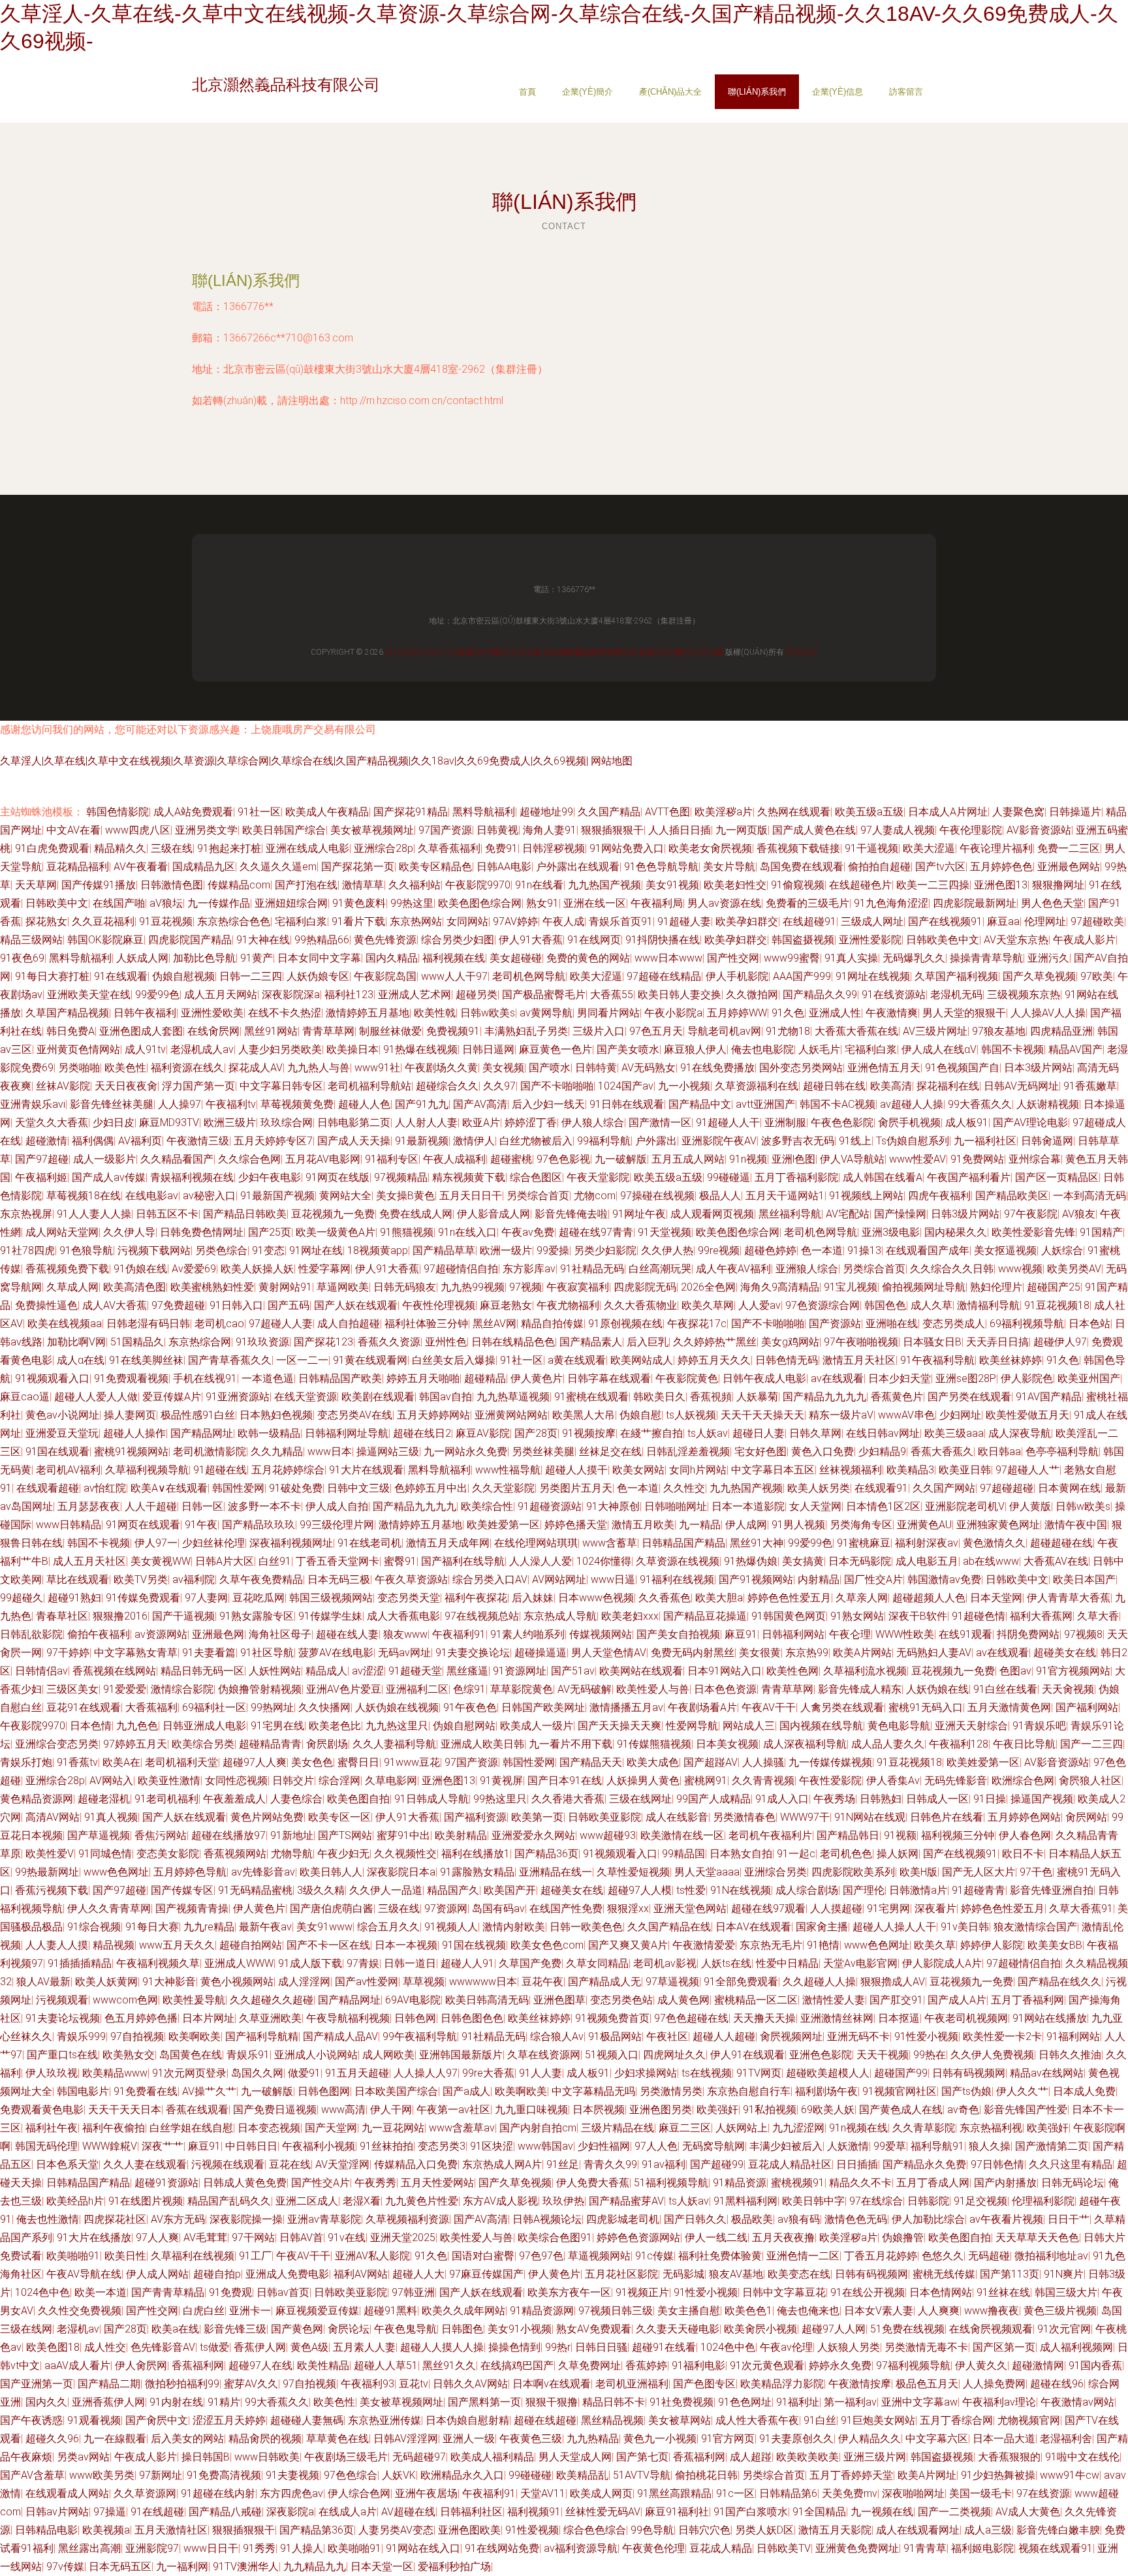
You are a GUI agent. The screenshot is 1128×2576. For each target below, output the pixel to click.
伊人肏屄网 (141, 2365)
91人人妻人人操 (94, 1214)
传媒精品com (239, 885)
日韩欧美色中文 (943, 940)
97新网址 (161, 2475)
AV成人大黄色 (1028, 2512)
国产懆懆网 (900, 1214)
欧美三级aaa (954, 1433)
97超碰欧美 (1097, 921)
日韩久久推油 (1070, 2055)
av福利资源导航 (581, 2548)
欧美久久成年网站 (463, 2311)
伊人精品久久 (869, 2439)
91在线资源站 (894, 995)
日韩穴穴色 (704, 2530)
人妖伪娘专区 (318, 976)
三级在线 (172, 848)
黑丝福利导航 (790, 1214)
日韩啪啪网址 (676, 1506)
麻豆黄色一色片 (556, 1049)
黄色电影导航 (899, 1726)
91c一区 (735, 2493)
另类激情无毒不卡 (926, 2347)
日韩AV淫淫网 (406, 2439)
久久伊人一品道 (386, 1890)
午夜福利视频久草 (158, 1963)
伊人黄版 (1030, 1506)
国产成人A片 (957, 2000)
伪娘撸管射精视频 (260, 1689)
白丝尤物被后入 (536, 1141)
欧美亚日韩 (965, 1470)
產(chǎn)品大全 (670, 92)
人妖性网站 (275, 1671)
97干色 (1036, 1872)
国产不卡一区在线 (328, 1945)
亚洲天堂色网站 (690, 1908)
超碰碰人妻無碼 (307, 2420)
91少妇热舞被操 (998, 2475)
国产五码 (289, 1305)
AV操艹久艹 (209, 2091)
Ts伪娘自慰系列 (913, 1141)
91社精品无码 (592, 1269)
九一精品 (700, 1525)
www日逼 (613, 1579)
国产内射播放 (1005, 2183)
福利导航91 (937, 2146)
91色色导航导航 (661, 867)
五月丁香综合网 (956, 2420)
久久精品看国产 (177, 1159)
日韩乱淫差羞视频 (688, 1452)
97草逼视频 (672, 1982)
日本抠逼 (899, 2018)
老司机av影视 (665, 1963)
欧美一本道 (101, 2292)
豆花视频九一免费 (333, 1214)
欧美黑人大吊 (584, 1415)
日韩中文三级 (358, 1488)
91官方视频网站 (1073, 1671)
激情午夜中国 (1076, 1525)
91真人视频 (111, 1817)
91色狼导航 (86, 1250)
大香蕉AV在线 (1056, 1561)
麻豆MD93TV (169, 1123)
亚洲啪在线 (892, 1324)
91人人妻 (540, 2073)
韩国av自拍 (446, 1397)
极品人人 (720, 1196)
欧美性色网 (792, 1671)
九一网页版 (742, 830)
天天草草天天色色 (1037, 2238)
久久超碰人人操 (819, 1982)
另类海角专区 (861, 1525)
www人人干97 (454, 976)
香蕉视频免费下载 (67, 1269)
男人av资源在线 (724, 903)
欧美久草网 (708, 1305)
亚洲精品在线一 (556, 1872)
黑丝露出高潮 (89, 2548)
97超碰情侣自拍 (461, 1269)
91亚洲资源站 (238, 1397)
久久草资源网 (145, 2493)
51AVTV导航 (642, 2475)
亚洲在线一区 (595, 903)
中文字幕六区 (937, 2439)
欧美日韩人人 (331, 1872)
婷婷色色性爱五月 (789, 1598)
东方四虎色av (291, 2493)
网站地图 (612, 761)
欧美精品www (115, 2073)
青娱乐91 (248, 2055)
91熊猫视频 (407, 1232)
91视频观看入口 (52, 1378)
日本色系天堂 (67, 2164)
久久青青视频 (763, 1781)
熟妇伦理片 (996, 1287)
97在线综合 (876, 2201)
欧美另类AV (1074, 1269)
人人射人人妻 (426, 1123)
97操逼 (110, 2512)
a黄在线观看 (577, 1360)
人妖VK (399, 2475)
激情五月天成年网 (448, 1543)
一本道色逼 (268, 1378)
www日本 (330, 1452)
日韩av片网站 (57, 2512)
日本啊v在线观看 (552, 2384)
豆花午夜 (542, 1982)
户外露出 (656, 1141)
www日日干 (211, 2548)
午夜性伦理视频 (439, 1305)
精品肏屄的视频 (265, 2439)
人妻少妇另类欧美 (280, 1049)
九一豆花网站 (393, 2128)
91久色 (788, 1013)
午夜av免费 (528, 1232)
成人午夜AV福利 (733, 1269)
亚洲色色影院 (821, 2055)
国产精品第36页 (317, 2530)
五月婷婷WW (737, 1013)
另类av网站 (83, 2457)
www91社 (377, 1068)
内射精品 (819, 1579)
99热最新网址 (47, 1872)
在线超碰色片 (860, 885)
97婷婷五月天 (135, 1744)
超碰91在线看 (664, 2347)
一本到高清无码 (1089, 1196)
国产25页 (270, 1232)
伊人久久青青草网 (109, 1908)
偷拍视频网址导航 (924, 1287)
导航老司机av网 (724, 1031)
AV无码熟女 (649, 1068)
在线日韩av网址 (883, 1433)
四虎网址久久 (674, 2055)
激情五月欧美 (643, 1525)
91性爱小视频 (926, 2036)
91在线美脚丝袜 (146, 1360)
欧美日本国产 (1084, 1579)
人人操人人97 (426, 2073)
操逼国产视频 (1042, 1799)
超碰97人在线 (260, 2365)
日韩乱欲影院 (31, 1634)
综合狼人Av (557, 2036)
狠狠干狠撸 (552, 2402)
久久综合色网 (249, 1159)
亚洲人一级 (469, 2439)
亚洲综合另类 (775, 1872)
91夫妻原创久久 (796, 2439)
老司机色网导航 (529, 976)
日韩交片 (293, 1781)
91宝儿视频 (851, 1287)
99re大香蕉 (488, 2073)
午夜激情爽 (892, 1013)
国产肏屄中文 (157, 2420)
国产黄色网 (297, 2329)
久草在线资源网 (544, 2055)
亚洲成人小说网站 (316, 2055)
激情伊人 (474, 1141)
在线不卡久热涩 (285, 1013)
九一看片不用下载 (571, 1744)
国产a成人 (466, 2091)
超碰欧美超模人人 (828, 2073)
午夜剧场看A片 (702, 1707)
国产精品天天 (591, 1762)
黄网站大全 (345, 1196)
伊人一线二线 (716, 2238)
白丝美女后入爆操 (454, 1360)
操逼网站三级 (388, 1452)
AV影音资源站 (1039, 830)
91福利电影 (698, 2365)
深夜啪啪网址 (913, 2493)
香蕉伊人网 (260, 2347)
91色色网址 (745, 2402)
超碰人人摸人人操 (442, 2347)
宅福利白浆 (301, 921)
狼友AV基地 (736, 2274)
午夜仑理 (850, 1634)
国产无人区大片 (979, 1872)
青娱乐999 (81, 2036)
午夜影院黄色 (687, 1378)
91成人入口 (782, 1799)
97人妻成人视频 (898, 830)
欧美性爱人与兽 (653, 1689)
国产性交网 (733, 958)
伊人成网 (746, 1525)
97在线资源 (1043, 2493)
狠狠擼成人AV (893, 1982)
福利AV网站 (361, 2274)
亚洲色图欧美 (469, 2530)
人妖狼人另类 (849, 2347)
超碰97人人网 (834, 2329)
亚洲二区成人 (307, 2201)
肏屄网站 (1086, 1817)
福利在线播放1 (476, 1854)
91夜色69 (22, 958)
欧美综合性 (487, 1506)
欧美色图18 (53, 2347)
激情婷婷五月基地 (368, 1013)
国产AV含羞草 (32, 2475)
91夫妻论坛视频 (63, 2018)
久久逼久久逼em (278, 867)
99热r (558, 2347)
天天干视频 (883, 2055)
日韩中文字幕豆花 (784, 2292)
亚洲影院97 (152, 2548)
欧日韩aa (999, 1452)
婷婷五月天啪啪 (423, 1378)
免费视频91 (453, 1031)
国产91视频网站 (756, 1579)
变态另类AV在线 (355, 1415)
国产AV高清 (480, 1104)
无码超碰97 (419, 2457)
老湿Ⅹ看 (362, 2201)
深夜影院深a (291, 995)
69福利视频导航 (1027, 1324)
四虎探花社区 (115, 2219)
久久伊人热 (667, 1250)
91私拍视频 (770, 2110)
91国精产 (1101, 1232)
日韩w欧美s (488, 1013)
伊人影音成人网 (493, 1214)
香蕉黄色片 (897, 1397)
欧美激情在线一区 (682, 1835)
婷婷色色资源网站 (638, 2238)
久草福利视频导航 (147, 1470)
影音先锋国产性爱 (1026, 2110)
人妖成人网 (142, 958)
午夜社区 (667, 2036)
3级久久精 (321, 1890)
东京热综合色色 (234, 921)
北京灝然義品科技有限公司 (590, 652)
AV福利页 (140, 1141)
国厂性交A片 (873, 1579)
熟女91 (542, 903)
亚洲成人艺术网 (415, 995)
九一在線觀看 (115, 2439)
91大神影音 (169, 1982)
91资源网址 (520, 1671)
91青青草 (925, 2548)
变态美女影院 (168, 1854)
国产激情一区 (660, 1123)
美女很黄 (760, 1653)
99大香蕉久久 (980, 1104)
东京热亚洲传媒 (384, 2420)
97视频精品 (401, 1177)
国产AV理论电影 (1030, 1123)
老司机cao (219, 1324)
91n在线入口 (467, 1232)
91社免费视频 (681, 2402)
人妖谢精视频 (1048, 1104)
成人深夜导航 (1020, 1433)
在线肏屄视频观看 (991, 2329)
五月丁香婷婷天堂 (851, 2475)
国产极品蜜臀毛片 (544, 995)
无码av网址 (404, 1653)
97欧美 (1097, 976)
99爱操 (553, 1250)
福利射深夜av (927, 1543)
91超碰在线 (220, 1470)
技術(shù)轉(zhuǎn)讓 (499, 652)
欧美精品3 (910, 1470)
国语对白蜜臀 (483, 2256)
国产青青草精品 (168, 2292)
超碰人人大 (418, 2274)
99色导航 (652, 2530)
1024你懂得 (604, 1561)
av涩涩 (368, 1671)
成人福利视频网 (1076, 2347)
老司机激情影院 (210, 1452)
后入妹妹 (533, 1598)
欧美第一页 (537, 1817)
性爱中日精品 (787, 1963)
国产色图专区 (704, 2384)
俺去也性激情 (48, 2219)
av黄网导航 (546, 1013)
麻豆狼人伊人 (695, 1049)
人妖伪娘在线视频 (397, 1707)
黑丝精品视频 (612, 2420)
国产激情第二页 (1052, 2146)
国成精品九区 (204, 867)
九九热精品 (593, 2439)
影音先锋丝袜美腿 (112, 1104)
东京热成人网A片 (502, 2164)
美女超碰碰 (516, 958)
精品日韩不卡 (614, 2402)
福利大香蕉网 (1041, 1616)
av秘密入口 (209, 1196)
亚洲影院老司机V (965, 1506)
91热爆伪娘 (751, 1561)
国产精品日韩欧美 (245, 1214)
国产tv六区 (940, 867)
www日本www (668, 958)
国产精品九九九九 (824, 1397)
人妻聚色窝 (1018, 812)
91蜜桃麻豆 (864, 1543)
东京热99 (807, 1653)
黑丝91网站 (271, 1031)
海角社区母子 (280, 1634)
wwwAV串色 (906, 1415)
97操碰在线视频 (657, 1196)
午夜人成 (563, 921)
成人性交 (105, 2347)
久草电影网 (391, 1781)
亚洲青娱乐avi (33, 1104)
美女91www (324, 1927)
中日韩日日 (251, 2146)
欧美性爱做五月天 (1027, 1415)
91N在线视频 (741, 1890)
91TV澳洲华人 (246, 2567)
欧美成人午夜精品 (327, 812)
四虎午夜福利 (939, 1196)
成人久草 (932, 1305)
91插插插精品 (80, 1963)
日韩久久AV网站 (470, 2384)
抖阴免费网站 (1028, 1634)
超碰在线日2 (422, 1433)
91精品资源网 (542, 2311)
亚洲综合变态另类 (57, 1744)
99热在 (930, 2055)
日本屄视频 (599, 2110)
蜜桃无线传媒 (944, 2274)
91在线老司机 (369, 1543)
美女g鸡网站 (790, 1342)
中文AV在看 (73, 830)
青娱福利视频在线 (192, 1177)
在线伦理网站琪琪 (536, 1543)
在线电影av (152, 1196)
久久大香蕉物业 (640, 1305)
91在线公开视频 (868, 2292)
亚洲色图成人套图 (141, 1031)
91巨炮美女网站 (878, 2420)
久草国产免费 (530, 1963)
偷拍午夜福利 (99, 1634)
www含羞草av (462, 2128)
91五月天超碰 (357, 2073)
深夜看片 (935, 1908)
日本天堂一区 (382, 2567)
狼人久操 (990, 2146)
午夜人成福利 (454, 1159)
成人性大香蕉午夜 (757, 2420)
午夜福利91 (459, 1634)
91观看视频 (94, 2420)
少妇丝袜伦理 (213, 1543)
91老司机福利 (166, 1799)
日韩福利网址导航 (347, 1433)
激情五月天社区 (859, 1360)
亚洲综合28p (384, 848)
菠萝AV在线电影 (336, 1653)
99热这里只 (500, 1799)
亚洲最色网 (218, 1634)
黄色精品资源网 (37, 1799)
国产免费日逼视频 (275, 2110)
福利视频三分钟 (958, 1835)
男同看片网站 (608, 1013)
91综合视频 (94, 1927)
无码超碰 (989, 2256)
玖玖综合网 (287, 1123)
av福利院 (194, 1579)
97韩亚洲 (413, 2292)
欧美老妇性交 (735, 885)
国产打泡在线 (306, 885)
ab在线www (991, 1561)
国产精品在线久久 (1059, 1982)
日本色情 (91, 1726)
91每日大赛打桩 (52, 976)
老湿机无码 (956, 995)
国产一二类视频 (954, 2512)
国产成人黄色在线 (814, 830)
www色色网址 (116, 1872)
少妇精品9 (882, 1452)
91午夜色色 (470, 1707)
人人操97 (180, 1104)
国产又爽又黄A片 (628, 1945)
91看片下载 (358, 921)
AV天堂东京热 (1016, 940)
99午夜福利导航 (420, 2036)
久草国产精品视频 (67, 1013)
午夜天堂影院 (598, 1177)
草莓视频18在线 (84, 1196)
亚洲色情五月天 (884, 1068)
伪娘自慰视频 (183, 976)
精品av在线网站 (1047, 2073)
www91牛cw (1070, 2475)
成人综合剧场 (807, 1890)
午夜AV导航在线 (84, 2274)
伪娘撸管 (903, 2238)
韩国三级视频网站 (331, 1598)
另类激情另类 (671, 2091)
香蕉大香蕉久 (942, 1452)
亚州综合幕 (1035, 1159)
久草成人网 (72, 1287)
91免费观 (230, 2292)
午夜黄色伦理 (653, 2548)
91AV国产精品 (1049, 1397)
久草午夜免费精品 (261, 1579)
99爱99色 (157, 995)
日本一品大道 (1004, 2439)
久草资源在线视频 (678, 1561)
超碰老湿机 (104, 1799)
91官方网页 (728, 2439)
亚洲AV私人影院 (372, 2256)
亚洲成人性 (835, 1013)
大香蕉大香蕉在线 (856, 1031)
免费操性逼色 (46, 1305)
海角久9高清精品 (780, 1287)
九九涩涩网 (798, 2128)
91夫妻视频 (292, 2475)
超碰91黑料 (390, 2311)
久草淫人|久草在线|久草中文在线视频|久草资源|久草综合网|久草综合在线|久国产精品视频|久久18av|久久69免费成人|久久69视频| (294, 761)
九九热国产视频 (604, 885)
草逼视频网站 (599, 2256)
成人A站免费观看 (193, 812)
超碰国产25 (1054, 1287)
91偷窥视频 (798, 885)
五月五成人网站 (688, 1159)
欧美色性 (125, 1068)
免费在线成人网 (416, 1214)
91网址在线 (316, 1250)
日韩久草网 (815, 1433)
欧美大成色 (653, 1762)
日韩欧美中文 (57, 903)
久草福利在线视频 (193, 2256)
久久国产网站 (944, 1488)
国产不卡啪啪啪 (557, 1086)
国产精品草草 (444, 1250)
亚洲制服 (785, 1123)
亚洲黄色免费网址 (857, 2548)
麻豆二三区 (685, 2128)
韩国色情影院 (117, 812)
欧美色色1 (748, 2311)
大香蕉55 (612, 995)
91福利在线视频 (677, 1579)
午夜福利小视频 (319, 2146)
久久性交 (684, 1488)
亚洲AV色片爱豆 (344, 1689)
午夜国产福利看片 (969, 1177)
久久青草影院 (924, 2128)
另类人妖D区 (764, 2530)
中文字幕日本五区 (773, 1470)
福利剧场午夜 (826, 2091)
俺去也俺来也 (808, 2311)
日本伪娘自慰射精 (467, 2420)
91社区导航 (267, 1653)
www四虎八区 (138, 830)
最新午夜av (265, 1927)
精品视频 (114, 1945)
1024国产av (626, 1086)
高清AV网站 (53, 1817)
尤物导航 (292, 1854)
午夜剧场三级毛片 (346, 2457)
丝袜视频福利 (851, 1470)
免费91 (501, 848)
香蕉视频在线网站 (114, 1671)
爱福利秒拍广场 (454, 2567)
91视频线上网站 (866, 1196)
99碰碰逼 (728, 1177)
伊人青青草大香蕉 (1069, 1598)
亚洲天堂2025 (403, 2238)
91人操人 (302, 2548)
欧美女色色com (547, 1945)
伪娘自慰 (640, 1415)
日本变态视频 (269, 2128)
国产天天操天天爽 (619, 1726)
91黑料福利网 (745, 2201)
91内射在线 (176, 2402)
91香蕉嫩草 (1090, 1086)
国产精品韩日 (848, 1835)
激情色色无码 (856, 2219)
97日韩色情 (997, 2164)
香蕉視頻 (711, 1397)
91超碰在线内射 (218, 2493)
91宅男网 (888, 1908)
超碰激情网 (1038, 2365)
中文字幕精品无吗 (593, 2091)
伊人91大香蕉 (531, 940)
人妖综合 (1062, 1250)
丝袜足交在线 (610, 1452)
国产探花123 (323, 1342)
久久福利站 (415, 885)
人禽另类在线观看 (842, 1707)
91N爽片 (1064, 2274)
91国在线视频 (474, 1945)
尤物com (595, 1196)
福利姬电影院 (982, 2548)
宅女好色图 (760, 1452)
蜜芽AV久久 (251, 2384)
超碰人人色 (364, 1104)
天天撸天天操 (764, 2018)
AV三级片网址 (935, 1031)
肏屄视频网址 (791, 2036)
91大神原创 (613, 1506)
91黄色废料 (359, 903)
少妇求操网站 (646, 2073)
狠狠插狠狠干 (612, 830)
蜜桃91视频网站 (131, 1452)
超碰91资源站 (166, 2183)
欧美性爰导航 (194, 2000)
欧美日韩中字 (813, 2201)
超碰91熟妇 (74, 1598)
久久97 (499, 1086)
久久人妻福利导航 (394, 1744)
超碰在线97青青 (596, 1232)
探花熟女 (46, 921)
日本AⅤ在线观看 (753, 1927)
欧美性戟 (435, 1013)
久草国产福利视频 (956, 976)
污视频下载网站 (154, 1250)
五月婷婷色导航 (190, 1872)
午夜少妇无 (343, 1854)
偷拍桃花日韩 (706, 2475)
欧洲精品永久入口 (462, 2475)
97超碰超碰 (1007, 1488)
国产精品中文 (700, 1104)
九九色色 (137, 1726)
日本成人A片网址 (948, 812)
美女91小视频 (520, 2329)
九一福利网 (182, 2567)
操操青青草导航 (986, 958)
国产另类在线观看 (969, 1397)
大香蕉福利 (151, 1707)
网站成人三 (749, 1726)
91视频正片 (642, 2292)
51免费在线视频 (907, 2329)
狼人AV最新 (43, 1982)
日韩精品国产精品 (683, 1543)
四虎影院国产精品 (190, 940)
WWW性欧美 (905, 1634)
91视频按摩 (589, 1433)
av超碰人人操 (912, 1104)
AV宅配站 (848, 1214)
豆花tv (414, 2384)
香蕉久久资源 (389, 1342)
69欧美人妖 (828, 2110)
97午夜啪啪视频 (861, 1342)
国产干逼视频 (183, 1616)
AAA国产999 (802, 976)
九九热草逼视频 (513, 1397)
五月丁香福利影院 (796, 1177)
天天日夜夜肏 (126, 1086)
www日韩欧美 (267, 2457)
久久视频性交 (405, 1854)
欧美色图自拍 (358, 1799)
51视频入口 (612, 2055)
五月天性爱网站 (437, 2183)
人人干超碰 (151, 1506)
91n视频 (748, 1159)
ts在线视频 (707, 2073)
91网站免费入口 (627, 848)
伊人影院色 (1027, 1378)
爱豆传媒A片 (172, 1397)
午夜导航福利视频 (348, 2018)
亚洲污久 (1048, 958)
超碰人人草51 (386, 2365)
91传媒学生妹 (330, 1616)
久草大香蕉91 (1081, 1908)
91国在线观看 (57, 1452)
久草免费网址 (589, 2365)
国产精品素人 (591, 1342)
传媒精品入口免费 (416, 2164)
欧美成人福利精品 (492, 2457)
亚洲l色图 (793, 1159)
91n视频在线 (858, 2128)
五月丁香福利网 (1027, 2000)
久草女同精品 (597, 1963)
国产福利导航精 (262, 2036)
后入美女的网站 (187, 2439)
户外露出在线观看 (578, 867)
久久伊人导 (129, 1232)
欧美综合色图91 (555, 2238)
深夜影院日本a (401, 1872)
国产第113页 (1010, 2274)
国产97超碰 (42, 1159)
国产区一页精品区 (1057, 1177)
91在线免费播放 (717, 1068)
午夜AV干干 (769, 1707)
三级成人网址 (872, 921)
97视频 (525, 1287)
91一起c (796, 1854)
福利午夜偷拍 (114, 2128)
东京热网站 (416, 921)
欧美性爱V (50, 1854)
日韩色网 (415, 2018)
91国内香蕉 (1095, 2365)
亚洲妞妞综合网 (291, 903)
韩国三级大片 (1066, 2292)
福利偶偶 (93, 1141)
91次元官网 (1064, 2329)
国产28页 (536, 1433)
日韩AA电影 (504, 867)
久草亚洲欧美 (270, 2018)
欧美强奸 (717, 2110)
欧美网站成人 (642, 1360)
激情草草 (363, 885)
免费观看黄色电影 (42, 2110)
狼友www (405, 1634)
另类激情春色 (744, 1817)
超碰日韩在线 (834, 1086)
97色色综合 (351, 2475)
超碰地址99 (546, 812)
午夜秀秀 (375, 2183)
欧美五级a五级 (869, 812)
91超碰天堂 (415, 1671)
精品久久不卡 (860, 2183)
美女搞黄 (803, 1561)
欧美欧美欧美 (807, 2457)
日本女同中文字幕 (319, 958)
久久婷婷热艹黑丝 (715, 1342)
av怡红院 (105, 1488)
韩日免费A (70, 1031)
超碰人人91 (467, 1963)
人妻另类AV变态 (396, 2530)
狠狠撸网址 (1058, 885)
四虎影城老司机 (623, 2219)
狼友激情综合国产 (1035, 1927)
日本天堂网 (996, 1598)
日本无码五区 (120, 2567)
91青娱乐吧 (1039, 1726)
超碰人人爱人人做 (96, 1397)
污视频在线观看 (228, 2164)
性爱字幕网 (324, 1269)
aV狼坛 (166, 903)
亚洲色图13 (1001, 885)
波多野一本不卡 (264, 1506)
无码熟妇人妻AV (934, 1653)
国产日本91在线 (565, 1781)
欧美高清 (891, 1086)
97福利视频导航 (913, 2365)
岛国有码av (498, 1908)
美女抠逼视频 (1005, 1250)
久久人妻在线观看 (145, 2164)
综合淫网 (339, 1781)
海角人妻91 (550, 830)
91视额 (900, 1835)
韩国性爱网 (238, 1488)
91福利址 (798, 2402)
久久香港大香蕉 (568, 1799)
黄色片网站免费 (267, 1817)
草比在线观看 (78, 1579)
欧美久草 (935, 1945)
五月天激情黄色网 (1009, 1707)
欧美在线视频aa (65, 1324)
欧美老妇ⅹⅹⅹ (630, 1616)
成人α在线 (81, 1360)
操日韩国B (206, 2457)
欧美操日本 (352, 1049)
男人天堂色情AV (609, 1653)
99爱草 (890, 2146)
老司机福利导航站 (369, 1086)
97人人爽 (157, 2238)
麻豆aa (1003, 921)
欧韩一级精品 (269, 1433)
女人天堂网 (815, 1506)
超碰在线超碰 (545, 2420)
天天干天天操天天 (762, 1415)
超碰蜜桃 (511, 1159)
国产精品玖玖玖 (258, 1525)
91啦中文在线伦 (1082, 2457)
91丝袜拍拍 (386, 2146)
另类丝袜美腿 (543, 1452)
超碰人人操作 (134, 1433)
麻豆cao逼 (25, 1397)
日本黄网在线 (1069, 1488)
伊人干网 (391, 2110)
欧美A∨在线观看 (169, 1488)
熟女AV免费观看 (594, 2329)
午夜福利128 (959, 1744)
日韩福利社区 (471, 2512)
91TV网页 (759, 2073)
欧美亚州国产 (1089, 1378)
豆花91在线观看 (84, 1707)
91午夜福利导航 (937, 1360)
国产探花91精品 (411, 812)
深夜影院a (290, 2512)
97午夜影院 (1031, 1214)
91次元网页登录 (189, 2073)
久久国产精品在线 (669, 1927)
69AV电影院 (413, 2000)
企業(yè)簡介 (587, 92)
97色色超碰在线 (691, 2018)
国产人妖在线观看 (356, 1305)
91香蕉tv (77, 1762)
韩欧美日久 (659, 1397)
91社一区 (259, 812)
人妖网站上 (742, 2128)
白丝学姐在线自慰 (191, 2128)
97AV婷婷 (515, 921)
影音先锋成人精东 (860, 1689)
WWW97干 (805, 1817)
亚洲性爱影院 (870, 940)
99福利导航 (604, 1141)
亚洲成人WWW (239, 1963)
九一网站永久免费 (465, 1452)
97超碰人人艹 (1027, 1470)
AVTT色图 (667, 812)
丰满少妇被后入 (786, 2146)
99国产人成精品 (713, 1799)
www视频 (1020, 1269)
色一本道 (822, 1250)
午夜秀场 (834, 1799)
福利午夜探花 (476, 1598)
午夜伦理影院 (971, 830)
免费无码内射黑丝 (693, 1653)
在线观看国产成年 (928, 1250)
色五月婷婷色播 (141, 2018)
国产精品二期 (109, 2384)
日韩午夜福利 (145, 1013)
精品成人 (326, 1671)
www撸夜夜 (992, 2311)
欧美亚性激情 (169, 1781)
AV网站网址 (559, 1579)
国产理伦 (864, 1890)
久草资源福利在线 (757, 1086)
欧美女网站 (638, 1470)
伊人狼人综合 (593, 1123)
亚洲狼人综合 (807, 1269)
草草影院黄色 (522, 1689)
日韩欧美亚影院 (604, 1817)
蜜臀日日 (358, 1762)
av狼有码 (799, 2219)
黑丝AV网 (494, 1324)
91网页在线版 (337, 1177)
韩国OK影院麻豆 (105, 940)
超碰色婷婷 (770, 1250)
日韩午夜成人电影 (764, 1378)
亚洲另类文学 (206, 830)
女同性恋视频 (236, 1781)
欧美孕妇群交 (747, 921)
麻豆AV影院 (483, 1433)
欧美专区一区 (339, 1817)
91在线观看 (121, 976)
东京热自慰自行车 (749, 2091)
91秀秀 (259, 2548)
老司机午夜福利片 (770, 1835)
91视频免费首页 (612, 2018)
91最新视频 (422, 1141)
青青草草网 (328, 1031)
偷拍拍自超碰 (879, 867)
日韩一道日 (410, 1963)
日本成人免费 (1084, 2091)
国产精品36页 (546, 1854)
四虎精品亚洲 (1061, 1031)
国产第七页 (642, 2457)
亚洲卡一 (250, 2311)
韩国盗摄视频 (803, 940)
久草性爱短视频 (633, 1872)
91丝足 (563, 2164)
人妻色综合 (296, 1799)
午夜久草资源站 (411, 1579)
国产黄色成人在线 (901, 2110)
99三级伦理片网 (337, 1525)
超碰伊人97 (1060, 1342)
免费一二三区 (1069, 848)
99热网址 (272, 1707)
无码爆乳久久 (914, 958)
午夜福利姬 (41, 1177)
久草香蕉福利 (449, 848)
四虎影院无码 (645, 1287)
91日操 (990, 1799)
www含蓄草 (610, 1543)
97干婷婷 (68, 1653)
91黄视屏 (501, 1781)
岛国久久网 (257, 2073)
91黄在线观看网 (370, 1360)
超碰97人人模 (640, 1890)
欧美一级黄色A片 (336, 1232)
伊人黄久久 (981, 2365)
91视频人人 (451, 1927)
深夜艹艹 (163, 2146)
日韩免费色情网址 (202, 1232)
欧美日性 (125, 2256)
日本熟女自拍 (741, 1854)
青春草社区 (62, 1616)
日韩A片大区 (225, 1561)
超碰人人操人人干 (894, 1927)
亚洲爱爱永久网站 (533, 1835)
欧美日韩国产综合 (284, 830)
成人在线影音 (677, 1817)
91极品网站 (615, 2036)
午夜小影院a (673, 1013)
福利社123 (349, 995)
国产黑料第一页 (484, 2402)
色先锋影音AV (163, 2347)
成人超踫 (751, 2457)
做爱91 (304, 2073)
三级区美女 (72, 1689)
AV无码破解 (585, 1689)
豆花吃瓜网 (258, 1598)
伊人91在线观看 (747, 2055)
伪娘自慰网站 (464, 1726)
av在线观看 (837, 1378)
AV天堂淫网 (342, 2164)
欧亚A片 (481, 1123)
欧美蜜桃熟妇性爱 (212, 1287)
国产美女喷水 (628, 1049)
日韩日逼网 (488, 1049)
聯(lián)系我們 (757, 92)
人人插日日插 (680, 830)
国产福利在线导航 (463, 1561)
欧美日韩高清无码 (487, 2000)
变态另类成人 (954, 1324)
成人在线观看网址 (918, 2530)
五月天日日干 (471, 1196)
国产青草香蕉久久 (230, 1360)
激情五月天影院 (835, 2530)
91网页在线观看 (143, 1525)
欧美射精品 (461, 1835)
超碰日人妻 (759, 1433)
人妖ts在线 (726, 1963)
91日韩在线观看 (627, 1104)
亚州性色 (446, 1342)
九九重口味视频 (531, 2110)
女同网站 (467, 921)
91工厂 (255, 2256)
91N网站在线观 (870, 1817)
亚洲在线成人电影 (307, 848)
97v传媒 (65, 2567)
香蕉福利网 (198, 2365)
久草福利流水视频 (865, 1671)
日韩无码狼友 (405, 1287)
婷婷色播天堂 (576, 1525)
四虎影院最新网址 (975, 903)
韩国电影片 (83, 2091)
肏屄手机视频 (909, 1123)
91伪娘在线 (140, 1269)
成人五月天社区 (89, 1561)
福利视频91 (534, 2512)
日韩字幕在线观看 (609, 1378)
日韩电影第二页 (354, 1123)
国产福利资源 (475, 1817)
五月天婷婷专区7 (273, 1141)
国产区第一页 (1004, 2347)
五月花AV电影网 (323, 1159)
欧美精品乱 (582, 2475)
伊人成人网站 (157, 2274)
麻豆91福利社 (677, 2512)
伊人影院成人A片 (942, 1963)
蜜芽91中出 (403, 1835)
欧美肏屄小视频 (760, 2329)
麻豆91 (741, 1634)
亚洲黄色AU (924, 1525)
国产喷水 (550, 1068)
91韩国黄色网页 (789, 1616)
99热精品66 (322, 940)
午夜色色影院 (842, 1123)
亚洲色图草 (559, 2000)
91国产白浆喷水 (751, 2512)
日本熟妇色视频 (276, 1415)
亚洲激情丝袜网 (837, 2018)
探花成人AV (256, 1068)
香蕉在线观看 (197, 2110)
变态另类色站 (621, 2000)
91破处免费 (296, 1488)
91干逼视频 (871, 848)
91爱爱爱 (125, 1689)
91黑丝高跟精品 (674, 2493)
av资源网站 (161, 1634)
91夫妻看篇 (209, 1653)
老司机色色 (846, 1854)
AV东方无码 (178, 2219)
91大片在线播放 (94, 2238)
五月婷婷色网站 (1024, 1817)
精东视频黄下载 (469, 1177)
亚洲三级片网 (875, 2457)
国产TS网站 (345, 1835)
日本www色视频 (596, 1598)
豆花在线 (290, 2164)
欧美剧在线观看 (378, 1397)
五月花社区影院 (621, 2274)
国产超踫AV (711, 1762)
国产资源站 (835, 1324)
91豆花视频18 (1057, 1305)
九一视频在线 (882, 2512)
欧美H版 (918, 1872)
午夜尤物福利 (568, 1305)
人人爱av (760, 1305)
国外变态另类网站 (801, 1068)
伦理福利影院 (1043, 2201)
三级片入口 (599, 1031)
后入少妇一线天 (548, 1104)
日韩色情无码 (787, 1360)
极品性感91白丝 (198, 1415)
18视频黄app (378, 1250)
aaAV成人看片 (77, 2365)
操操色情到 (514, 2347)
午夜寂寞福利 (578, 1287)
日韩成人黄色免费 (245, 2183)
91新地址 (292, 1835)
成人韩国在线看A (883, 1177)
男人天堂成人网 (575, 2457)
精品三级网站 (31, 940)
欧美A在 (121, 1762)
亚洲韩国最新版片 (461, 2055)
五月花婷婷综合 (288, 1470)
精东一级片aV (841, 1415)
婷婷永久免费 (840, 2365)
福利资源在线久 (187, 1068)
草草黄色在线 (337, 2439)
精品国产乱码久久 (229, 2201)
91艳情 (823, 1945)
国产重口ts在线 (62, 2055)
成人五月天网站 (221, 995)
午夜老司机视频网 (966, 2018)
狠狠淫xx (628, 1908)
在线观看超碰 (48, 1488)
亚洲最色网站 (1069, 867)
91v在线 (347, 2238)
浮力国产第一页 (198, 1086)
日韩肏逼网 (1047, 1141)
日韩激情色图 (172, 885)
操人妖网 (898, 1854)
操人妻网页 (130, 1415)
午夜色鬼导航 (405, 2329)
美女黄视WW (161, 1561)
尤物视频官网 (1029, 2420)
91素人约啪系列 (527, 1634)
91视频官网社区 (900, 2091)
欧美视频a (106, 2530)
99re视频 (719, 1250)
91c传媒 (654, 2256)
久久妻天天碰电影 (678, 2329)
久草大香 (1098, 1616)
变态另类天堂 (409, 1598)
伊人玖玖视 (52, 2073)
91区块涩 (492, 2146)
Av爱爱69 (194, 1269)
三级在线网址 (640, 1799)
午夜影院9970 (478, 885)
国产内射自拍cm (538, 2128)
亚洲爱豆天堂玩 (62, 1433)
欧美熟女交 (129, 2055)
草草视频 (424, 1982)
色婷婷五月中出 (431, 1488)
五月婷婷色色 (1001, 867)
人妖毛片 (819, 1049)
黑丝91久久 (449, 2365)
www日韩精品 (69, 1525)
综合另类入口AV (490, 1579)
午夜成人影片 (1084, 940)
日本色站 (1089, 1324)
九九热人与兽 (319, 1068)
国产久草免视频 (1039, 976)
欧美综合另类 (203, 1744)
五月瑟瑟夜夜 (89, 1506)
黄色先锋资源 (385, 940)
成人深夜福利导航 (805, 1744)
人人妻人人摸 (57, 1945)
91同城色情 (105, 1854)
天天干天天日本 (125, 2110)
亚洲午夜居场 (426, 2493)
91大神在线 (263, 940)
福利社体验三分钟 (426, 1324)
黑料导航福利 (484, 812)
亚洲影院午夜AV (719, 1141)
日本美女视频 (727, 1744)
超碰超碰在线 (1061, 1543)
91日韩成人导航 (431, 1799)
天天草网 (36, 885)
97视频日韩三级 (616, 2311)
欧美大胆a (719, 1598)
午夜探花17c (697, 1324)
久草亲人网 (862, 1598)
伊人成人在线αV (939, 1049)
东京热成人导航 (560, 1616)
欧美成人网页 (601, 2493)
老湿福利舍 (1066, 2439)
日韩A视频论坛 (547, 2219)
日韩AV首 (301, 2238)
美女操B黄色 (405, 1196)
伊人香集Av (893, 1781)
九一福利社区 (985, 1141)
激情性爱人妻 (834, 2000)
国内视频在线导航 (821, 1726)
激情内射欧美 (514, 1927)
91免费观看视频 (131, 1378)
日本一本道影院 (748, 1506)
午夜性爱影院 (830, 1781)
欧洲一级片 (506, 1250)
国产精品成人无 (604, 1982)
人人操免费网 (994, 2384)
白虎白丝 (204, 2311)
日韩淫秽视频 (554, 848)
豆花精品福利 (78, 867)
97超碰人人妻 (281, 1324)
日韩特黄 (596, 1068)
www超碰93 (608, 1835)
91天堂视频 (665, 1232)
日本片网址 (208, 2018)
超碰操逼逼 (540, 1653)
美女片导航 (729, 867)
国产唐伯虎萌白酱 (332, 1908)
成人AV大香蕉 (115, 1305)
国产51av (573, 1671)
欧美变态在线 (799, 2274)
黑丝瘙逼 (467, 1671)
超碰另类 (477, 995)
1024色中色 (42, 2292)
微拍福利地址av (1051, 2256)
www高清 (343, 2110)
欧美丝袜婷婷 (1010, 1360)
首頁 (527, 92)
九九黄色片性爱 (422, 2201)
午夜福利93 (368, 2384)
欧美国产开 (510, 1890)
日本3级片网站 (1038, 1068)
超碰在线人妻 (347, 1634)
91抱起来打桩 (229, 848)
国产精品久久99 (820, 995)
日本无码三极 (339, 1579)
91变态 (268, 1250)
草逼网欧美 (343, 1287)
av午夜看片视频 (1006, 2219)
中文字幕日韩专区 (281, 1086)
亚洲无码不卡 (858, 2036)
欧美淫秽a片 (724, 812)
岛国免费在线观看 (802, 867)
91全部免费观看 (741, 1982)
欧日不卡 (1023, 1854)
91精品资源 (740, 2183)
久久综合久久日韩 (952, 1269)
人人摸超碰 (836, 1908)
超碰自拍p (217, 2274)
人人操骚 (763, 1762)
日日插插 (857, 2164)
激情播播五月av (626, 1707)
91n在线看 (539, 885)
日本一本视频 (406, 1945)
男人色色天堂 (1052, 903)
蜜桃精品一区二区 (756, 2000)
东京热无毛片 (771, 1945)
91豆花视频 (166, 921)
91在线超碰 (157, 2512)
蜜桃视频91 (798, 2183)
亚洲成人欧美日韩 (482, 1744)
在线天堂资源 (305, 1397)
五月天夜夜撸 (783, 2238)
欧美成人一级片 (537, 1726)
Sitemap (802, 652)
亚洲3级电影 (891, 1232)
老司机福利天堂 (181, 1762)
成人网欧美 (388, 2055)
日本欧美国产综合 (396, 2091)
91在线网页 (594, 940)
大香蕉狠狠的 (1009, 2457)
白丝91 (275, 1561)
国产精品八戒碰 (225, 2512)
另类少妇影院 (605, 1250)
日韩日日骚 (601, 2347)
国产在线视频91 (945, 921)
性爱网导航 (692, 1726)
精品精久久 (120, 848)
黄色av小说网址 (62, 1415)
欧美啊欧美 (195, 2036)
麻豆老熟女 (506, 1305)
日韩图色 (462, 2329)
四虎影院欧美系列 (853, 1872)
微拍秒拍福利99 (182, 2384)
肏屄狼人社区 (1090, 1781)
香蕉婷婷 (646, 2365)
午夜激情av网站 (1077, 2402)
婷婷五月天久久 (714, 1360)
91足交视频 (980, 2201)
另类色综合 (221, 1250)
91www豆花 (412, 1762)
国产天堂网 (331, 2128)
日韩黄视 (497, 830)
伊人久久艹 (1022, 2091)
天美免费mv (850, 2493)
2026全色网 (708, 1287)
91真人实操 (851, 958)
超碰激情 (46, 1141)
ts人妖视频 (691, 1415)
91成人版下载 (310, 1963)
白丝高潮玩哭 (660, 1269)
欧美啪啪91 (73, 2256)
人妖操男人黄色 (643, 1781)
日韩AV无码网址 (1021, 1086)
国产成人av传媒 (109, 1177)
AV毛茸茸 (205, 2238)
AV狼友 (1079, 1214)
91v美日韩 (965, 1927)
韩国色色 (885, 1305)
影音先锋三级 (235, 2329)
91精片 (224, 2402)
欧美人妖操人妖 (257, 1269)
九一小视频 (684, 1086)
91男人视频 (798, 1525)
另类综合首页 (538, 1196)
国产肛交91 (896, 2000)
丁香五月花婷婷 (881, 2256)
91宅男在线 (277, 1726)
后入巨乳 (648, 1342)
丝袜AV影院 (63, 1086)
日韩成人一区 (937, 1799)
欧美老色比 (335, 1726)
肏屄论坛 (349, 2329)
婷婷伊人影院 (992, 1945)
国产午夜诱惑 (31, 2420)
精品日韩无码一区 (202, 1671)
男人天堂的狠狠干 (964, 1013)
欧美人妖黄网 (106, 1982)
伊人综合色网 (359, 2493)
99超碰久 (22, 1598)
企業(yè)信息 (838, 92)
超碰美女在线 (1065, 1653)
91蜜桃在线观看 (591, 1397)
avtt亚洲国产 (765, 1104)
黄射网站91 (285, 1287)
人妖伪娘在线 (937, 1689)
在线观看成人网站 (67, 2493)
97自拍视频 (137, 2036)
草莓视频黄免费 (297, 1104)
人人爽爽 (939, 2311)
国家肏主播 (822, 1927)
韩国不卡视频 (1012, 1049)
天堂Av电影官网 (860, 1963)
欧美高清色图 (134, 1287)
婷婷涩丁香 (531, 1123)
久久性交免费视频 (80, 2311)
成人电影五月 (927, 1561)
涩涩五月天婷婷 (229, 2420)
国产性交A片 (321, 2183)
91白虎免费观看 (52, 848)
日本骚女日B (932, 1342)
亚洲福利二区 (417, 1689)
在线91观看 (965, 1634)
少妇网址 (960, 1415)
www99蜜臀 (792, 958)
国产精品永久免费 (924, 2164)
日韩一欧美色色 (586, 1927)
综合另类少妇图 (458, 940)
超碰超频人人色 (929, 1598)
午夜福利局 (657, 903)
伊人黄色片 (537, 1378)
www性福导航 (508, 1470)
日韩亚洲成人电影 (204, 1726)
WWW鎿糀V (110, 2146)
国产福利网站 (1087, 1707)
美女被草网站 (680, 2420)
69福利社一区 (214, 1707)
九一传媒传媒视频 (830, 1762)
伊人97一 (156, 1543)
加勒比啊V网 (76, 1342)
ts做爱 (214, 2347)
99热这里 (412, 903)
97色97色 (541, 2256)
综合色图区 (536, 1177)
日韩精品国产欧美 (340, 1378)
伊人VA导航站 (852, 1159)
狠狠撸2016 (120, 1616)
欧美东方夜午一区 (569, 2292)
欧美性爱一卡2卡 (1002, 2036)
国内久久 (46, 2402)
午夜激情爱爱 (704, 1945)
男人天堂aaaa (707, 1872)
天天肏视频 (1068, 1689)
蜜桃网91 (706, 1781)
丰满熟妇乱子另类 (526, 1031)
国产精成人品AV (340, 2036)
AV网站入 (111, 1781)
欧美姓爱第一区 (503, 1525)
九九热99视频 (473, 1287)
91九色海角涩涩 (891, 903)
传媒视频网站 (601, 1634)
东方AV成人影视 (500, 2201)
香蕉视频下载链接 (798, 848)
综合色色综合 (595, 2530)
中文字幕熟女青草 (136, 1653)
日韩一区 (202, 1506)
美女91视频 (672, 885)
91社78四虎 (27, 1250)
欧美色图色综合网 (480, 903)
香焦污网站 (161, 1835)
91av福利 (664, 2164)
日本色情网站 (941, 2292)
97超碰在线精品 (664, 976)
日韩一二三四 (251, 976)
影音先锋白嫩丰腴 (1058, 2530)
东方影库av (529, 1269)
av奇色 (963, 2110)
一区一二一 (302, 1360)
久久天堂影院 (503, 1488)
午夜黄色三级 (531, 2439)
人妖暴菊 (757, 1397)
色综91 (469, 1689)
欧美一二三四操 (933, 885)
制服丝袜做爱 (390, 1031)
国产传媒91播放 (99, 885)
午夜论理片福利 (996, 848)
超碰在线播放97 (228, 1835)
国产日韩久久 (695, 2219)
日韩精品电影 (46, 2530)
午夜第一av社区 (453, 2110)
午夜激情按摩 (860, 2384)
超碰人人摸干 (576, 1470)
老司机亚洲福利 (632, 2384)
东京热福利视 (991, 2128)
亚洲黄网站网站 (511, 1415)
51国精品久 (137, 1342)
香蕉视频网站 (235, 1854)
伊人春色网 (1025, 1835)
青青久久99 (610, 2164)
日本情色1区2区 (883, 1506)
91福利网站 (1073, 2036)
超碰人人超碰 (724, 2036)
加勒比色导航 (204, 958)
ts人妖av (708, 1433)
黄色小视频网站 (237, 1982)
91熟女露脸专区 (257, 1616)
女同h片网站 (698, 1470)
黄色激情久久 (994, 1543)
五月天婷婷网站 (433, 1415)
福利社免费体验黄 (720, 2256)
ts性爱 (691, 1890)
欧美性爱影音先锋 (1033, 1232)
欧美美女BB (1055, 1945)
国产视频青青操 (192, 1908)
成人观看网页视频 (712, 1214)
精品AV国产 (1075, 1049)
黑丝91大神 (757, 1543)
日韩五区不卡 (167, 1214)
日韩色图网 (324, 2091)
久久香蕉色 (665, 1598)
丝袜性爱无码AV (603, 2512)
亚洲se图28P (966, 1378)
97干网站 (253, 2238)
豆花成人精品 (721, 2548)
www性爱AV (917, 1159)
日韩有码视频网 (969, 2073)
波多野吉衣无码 (798, 1141)
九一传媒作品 (219, 903)
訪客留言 (906, 92)
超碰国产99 (901, 2073)
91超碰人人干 (728, 1123)
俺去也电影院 (762, 1049)
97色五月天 (656, 1031)
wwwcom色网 (125, 2000)
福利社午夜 (52, 2128)
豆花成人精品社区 (790, 2164)
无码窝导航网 (713, 2146)
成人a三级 (988, 2530)
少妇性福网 (604, 2146)
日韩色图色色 (472, 2018)
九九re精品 (209, 1927)
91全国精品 (819, 2512)
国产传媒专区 (182, 1890)
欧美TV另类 (141, 1579)
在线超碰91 (809, 921)
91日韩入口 (236, 1305)
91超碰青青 (979, 1890)
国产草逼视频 (99, 1835)
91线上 (855, 1141)
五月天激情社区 (171, 2530)
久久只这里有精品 (1071, 2164)
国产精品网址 (202, 1433)
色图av (1015, 1671)
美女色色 (312, 1762)
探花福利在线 (948, 1086)
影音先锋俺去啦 (571, 1214)
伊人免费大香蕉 (593, 2183)
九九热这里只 (397, 1726)
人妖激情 (848, 2146)
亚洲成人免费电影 (287, 2274)
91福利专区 (392, 1159)
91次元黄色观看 (767, 2365)
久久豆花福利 (103, 921)
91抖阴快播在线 (663, 940)
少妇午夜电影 (270, 1177)
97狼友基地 (999, 1031)
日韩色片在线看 (947, 1817)
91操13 (864, 1250)
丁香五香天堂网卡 (337, 1561)
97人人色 (656, 2146)
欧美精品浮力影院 (782, 2384)
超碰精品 (485, 1378)
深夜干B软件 (918, 1616)
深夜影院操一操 (246, 2219)
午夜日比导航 (1024, 1744)
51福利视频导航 (671, 2183)
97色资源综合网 (822, 1305)
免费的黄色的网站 (588, 958)
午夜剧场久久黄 (441, 1068)
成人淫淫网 (304, 1982)
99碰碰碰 (530, 2475)
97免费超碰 (178, 1305)
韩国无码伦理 (46, 2146)
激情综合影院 (182, 1689)
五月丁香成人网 (933, 2183)
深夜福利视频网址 (291, 1543)
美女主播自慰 (689, 2311)
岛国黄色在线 (191, 2055)
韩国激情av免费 (944, 1579)
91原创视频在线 (625, 1324)
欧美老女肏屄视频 (710, 848)
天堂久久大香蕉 (52, 1123)
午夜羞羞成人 (234, 1799)
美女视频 (503, 1068)
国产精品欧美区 (1012, 1196)
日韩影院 (928, 2201)
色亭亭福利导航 (1062, 1452)
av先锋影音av (263, 1872)
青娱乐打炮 (26, 1762)
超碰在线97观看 (768, 1908)
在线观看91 (881, 1488)
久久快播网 (324, 1707)
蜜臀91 (400, 1561)
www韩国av (545, 2146)
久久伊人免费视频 (992, 2055)
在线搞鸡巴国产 (517, 2365)
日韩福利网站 (793, 1634)
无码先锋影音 (956, 1781)
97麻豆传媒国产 (486, 2274)
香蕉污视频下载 (52, 1890)
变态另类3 (442, 2146)
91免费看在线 (146, 2091)
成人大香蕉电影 (403, 1616)
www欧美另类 (102, 2475)
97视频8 (1083, 1634)
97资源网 (446, 1908)
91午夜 (201, 1525)
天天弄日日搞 (997, 1342)
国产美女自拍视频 (678, 1634)
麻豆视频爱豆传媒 (317, 2311)
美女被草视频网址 (372, 830)
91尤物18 (788, 1031)
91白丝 (820, 2420)
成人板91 (967, 1123)
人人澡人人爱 (540, 1561)
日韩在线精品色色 (513, 1342)
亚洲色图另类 (661, 2110)
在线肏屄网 (213, 1031)
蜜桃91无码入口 (926, 1707)
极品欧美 (752, 2219)
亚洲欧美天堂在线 (89, 995)
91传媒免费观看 (143, 1598)
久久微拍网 (752, 995)
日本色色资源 (725, 1689)
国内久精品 (392, 958)
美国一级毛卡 (980, 2493)
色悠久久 (943, 2256)
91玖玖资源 (262, 1342)
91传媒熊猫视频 (654, 1744)
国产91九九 (422, 1104)
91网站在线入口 (423, 2548)
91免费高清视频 (224, 2475)
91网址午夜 (639, 1214)
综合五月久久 (388, 1927)
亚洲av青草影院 (324, 2219)
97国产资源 (445, 830)
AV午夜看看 (141, 867)
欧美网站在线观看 (641, 1671)
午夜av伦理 (786, 2347)
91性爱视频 (532, 2530)
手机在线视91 (205, 1378)
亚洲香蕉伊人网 (108, 2402)
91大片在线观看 (366, 1470)
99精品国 (683, 1854)
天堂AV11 (543, 2493)
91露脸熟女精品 (477, 1872)
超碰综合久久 (447, 1086)
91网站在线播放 (1050, 2018)
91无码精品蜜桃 (255, 1890)
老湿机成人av (202, 1049)
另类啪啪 (79, 1068)
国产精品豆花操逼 (705, 1616)
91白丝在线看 (1005, 1689)
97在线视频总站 (482, 1616)
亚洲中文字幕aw (919, 2402)
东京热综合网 (200, 1342)
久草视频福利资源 (407, 2219)
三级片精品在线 (618, 2128)
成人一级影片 (104, 1159)
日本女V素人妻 (879, 2311)
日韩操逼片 (1075, 812)
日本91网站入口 (725, 1671)
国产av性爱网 (367, 1982)
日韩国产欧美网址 (543, 1707)
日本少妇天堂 (900, 1378)
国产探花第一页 (358, 867)
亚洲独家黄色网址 (998, 1525)
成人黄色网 (683, 2000)
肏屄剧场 (327, 1744)
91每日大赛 (152, 1927)
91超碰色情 (979, 1616)
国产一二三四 (1091, 1744)
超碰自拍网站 (251, 1945)
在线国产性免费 (566, 1908)
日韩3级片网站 (965, 1214)
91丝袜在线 (1003, 2292)
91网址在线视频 (873, 976)
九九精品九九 (315, 2567)
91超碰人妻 (684, 921)
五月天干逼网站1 (785, 1196)
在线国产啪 (119, 903)
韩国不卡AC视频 (838, 1104)
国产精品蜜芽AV (626, 2201)
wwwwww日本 (483, 1982)
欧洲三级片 (230, 1123)
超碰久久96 (52, 2439)
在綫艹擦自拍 (651, 1433)
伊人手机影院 (737, 976)
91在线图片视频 (146, 2201)
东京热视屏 (26, 1214)
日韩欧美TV (784, 2548)
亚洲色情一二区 (803, 2256)
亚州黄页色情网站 (78, 1049)
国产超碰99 (717, 2164)
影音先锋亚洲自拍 (1052, 1890)
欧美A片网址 (927, 2475)
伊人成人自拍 (337, 1506)
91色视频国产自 (962, 1068)
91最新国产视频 (277, 1196)
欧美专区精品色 (435, 867)
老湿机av (78, 2329)
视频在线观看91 (1056, 2548)
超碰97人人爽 (255, 1762)
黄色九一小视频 (660, 2439)
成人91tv (145, 1049)
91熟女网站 (857, 1616)
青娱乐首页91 (621, 921)
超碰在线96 (1057, 2384)
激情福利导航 (988, 1305)
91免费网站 (977, 1159)
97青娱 (363, 1963)
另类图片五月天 (576, 1488)
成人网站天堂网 (62, 1232)
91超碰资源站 (550, 1506)
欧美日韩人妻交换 (680, 995)
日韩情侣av (41, 1671)
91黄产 (257, 958)
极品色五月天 (927, 2384)
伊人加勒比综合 (928, 2219)
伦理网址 (1045, 921)
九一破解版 (621, 1159)
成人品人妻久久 (888, 1744)
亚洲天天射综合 (971, 1726)
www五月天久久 (177, 1945)
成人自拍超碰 (349, 1324)
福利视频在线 (454, 958)
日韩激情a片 (918, 1890)
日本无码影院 (860, 1561)
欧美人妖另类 (819, 1488)
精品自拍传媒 (552, 1324)
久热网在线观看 (794, 812)
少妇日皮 (114, 1123)
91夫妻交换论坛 (473, 1653)
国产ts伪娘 (966, 2091)
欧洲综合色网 (1023, 1781)
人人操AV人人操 (1048, 1013)
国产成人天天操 (354, 1141)
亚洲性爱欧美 (212, 1013)
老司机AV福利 (68, 1470)
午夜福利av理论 (999, 2402)
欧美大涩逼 (929, 848)
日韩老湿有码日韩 (148, 1324)
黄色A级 (309, 2347)
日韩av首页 (283, 2292)
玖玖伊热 (563, 2201)
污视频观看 (62, 2000)
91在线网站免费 (502, 2548)
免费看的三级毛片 (807, 903)
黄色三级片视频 (1060, 2311)
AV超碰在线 (408, 2512)
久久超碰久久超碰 (272, 2000)
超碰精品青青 (270, 1744)
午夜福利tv (231, 1104)
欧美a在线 (175, 2329)
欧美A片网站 (862, 1653)
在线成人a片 (348, 2512)
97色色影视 (563, 1159)
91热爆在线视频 (420, 1049)
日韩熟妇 (881, 1799)
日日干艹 (1069, 2219)
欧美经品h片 (75, 2201)
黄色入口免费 (822, 1452)
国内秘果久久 (956, 1232)
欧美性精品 (323, 2365)
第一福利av (850, 2402)
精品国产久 (453, 1890)
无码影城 (683, 2274)
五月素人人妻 (364, 2347)
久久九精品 (277, 1452)
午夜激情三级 (198, 1141)
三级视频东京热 (1024, 995)
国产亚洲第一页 (37, 2384)
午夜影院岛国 (385, 976)
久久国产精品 (609, 812)
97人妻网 (206, 1598)
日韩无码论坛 (1073, 2183)
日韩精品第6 (788, 2493)
